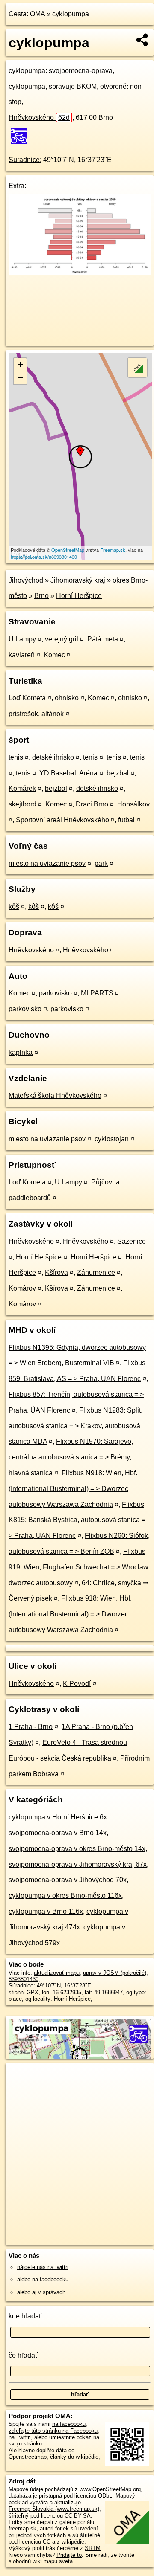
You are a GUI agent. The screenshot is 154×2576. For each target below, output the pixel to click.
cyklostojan (112, 1139)
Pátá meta (103, 639)
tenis (16, 757)
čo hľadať (23, 2355)
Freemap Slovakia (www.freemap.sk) (54, 2509)
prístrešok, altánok (36, 714)
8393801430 (24, 1979)
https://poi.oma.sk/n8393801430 (44, 557)
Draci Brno (92, 804)
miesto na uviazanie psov (47, 863)
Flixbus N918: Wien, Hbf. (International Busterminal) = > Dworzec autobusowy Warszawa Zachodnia (73, 1489)
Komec (54, 655)
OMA (37, 14)
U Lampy (22, 639)
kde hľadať (25, 2316)
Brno (41, 596)
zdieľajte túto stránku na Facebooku (53, 2431)
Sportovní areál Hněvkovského (62, 820)
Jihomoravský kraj (78, 580)
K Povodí (77, 1684)
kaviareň (22, 655)
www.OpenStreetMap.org (110, 2489)
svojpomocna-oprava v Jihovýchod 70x (68, 1880)
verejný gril (62, 639)
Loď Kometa (27, 698)
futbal (126, 820)
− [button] (20, 378)
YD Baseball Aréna (68, 773)
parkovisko (55, 993)
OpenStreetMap (68, 550)
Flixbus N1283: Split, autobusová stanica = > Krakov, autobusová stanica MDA (76, 1426)
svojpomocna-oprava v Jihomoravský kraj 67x (78, 1864)
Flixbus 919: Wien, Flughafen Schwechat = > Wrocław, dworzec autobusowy (79, 1567)
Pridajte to (69, 2555)
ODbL (105, 2496)
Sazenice (132, 1241)
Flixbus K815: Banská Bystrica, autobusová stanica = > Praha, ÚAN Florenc (77, 1520)
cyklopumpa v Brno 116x (46, 1911)
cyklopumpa (71, 14)
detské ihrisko (53, 757)
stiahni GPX (24, 1992)
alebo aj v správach (41, 2292)
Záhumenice (96, 1272)
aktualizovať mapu (57, 1973)
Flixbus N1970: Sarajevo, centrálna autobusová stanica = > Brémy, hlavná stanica (71, 1457)
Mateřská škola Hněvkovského (55, 1095)
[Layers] (137, 368)
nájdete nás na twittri (43, 2267)
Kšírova (56, 1272)
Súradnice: (25, 160)
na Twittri (20, 2437)
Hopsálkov (133, 804)
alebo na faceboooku (43, 2279)
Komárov (22, 1288)
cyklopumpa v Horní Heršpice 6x (58, 1817)
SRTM (93, 2548)
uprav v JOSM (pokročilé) (115, 1973)
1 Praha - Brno (31, 1727)
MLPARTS (97, 993)
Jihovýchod (26, 580)
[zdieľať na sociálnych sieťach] (143, 40)
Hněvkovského (39, 117)
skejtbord (22, 804)
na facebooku (69, 2424)
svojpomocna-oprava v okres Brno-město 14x (77, 1849)
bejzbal (118, 773)
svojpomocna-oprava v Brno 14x (58, 1833)
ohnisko (67, 698)
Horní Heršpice (79, 596)
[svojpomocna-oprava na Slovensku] (21, 136)
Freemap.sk (113, 550)
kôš (14, 907)
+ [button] (20, 364)
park (101, 863)
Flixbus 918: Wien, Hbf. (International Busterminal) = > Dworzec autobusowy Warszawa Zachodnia (70, 1614)
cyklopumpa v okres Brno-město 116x (65, 1896)
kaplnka (21, 1052)
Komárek (22, 788)
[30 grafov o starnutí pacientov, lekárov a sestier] (80, 272)
